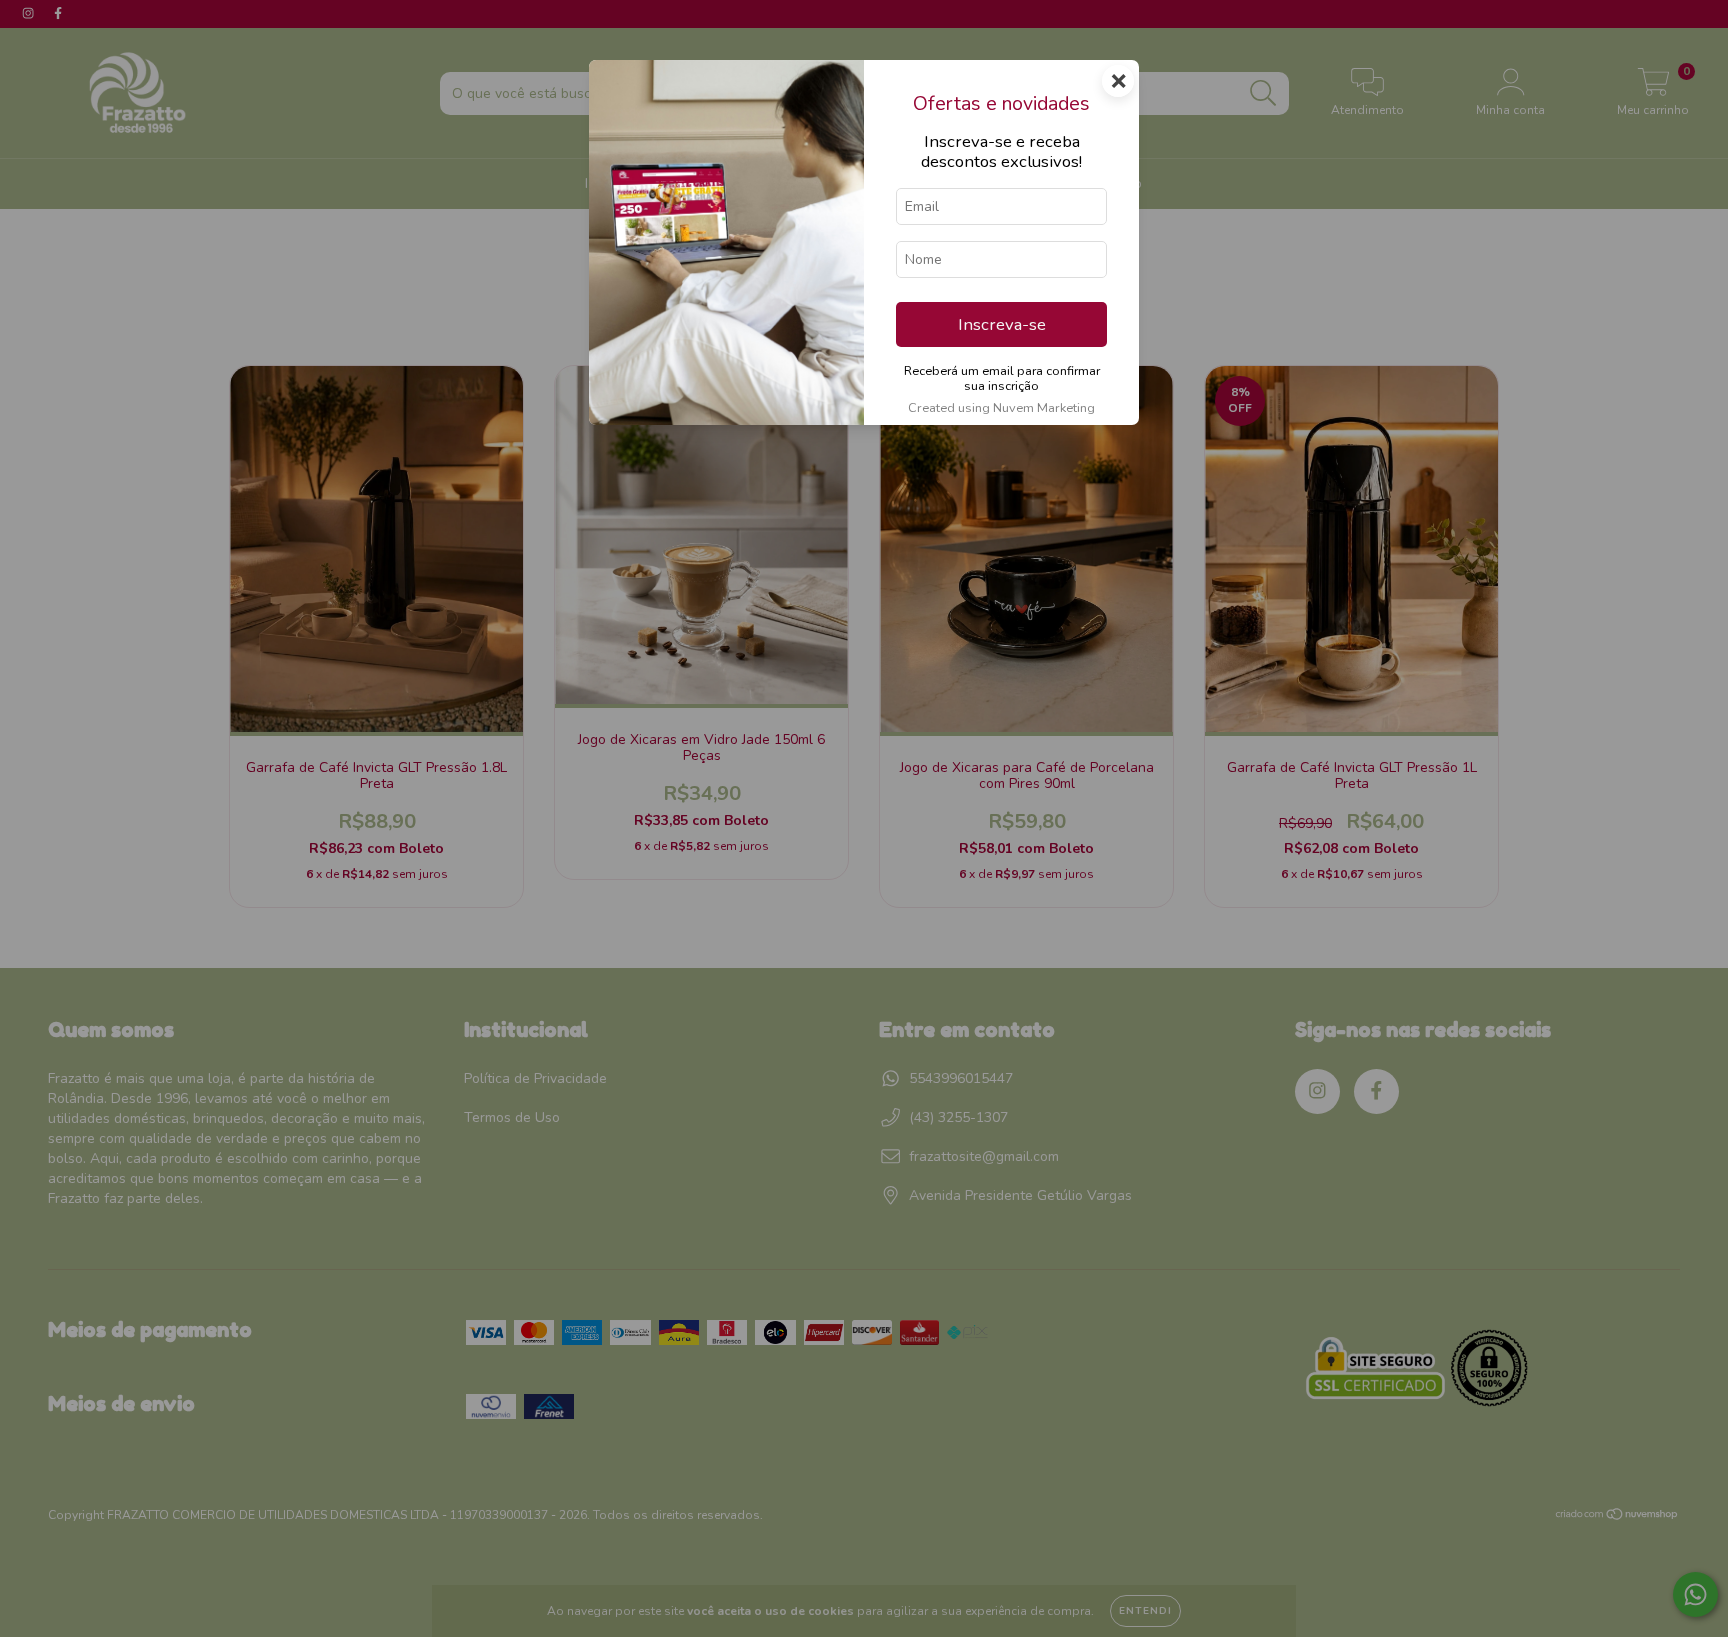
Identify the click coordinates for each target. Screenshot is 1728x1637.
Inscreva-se (1002, 324)
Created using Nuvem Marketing (1001, 408)
